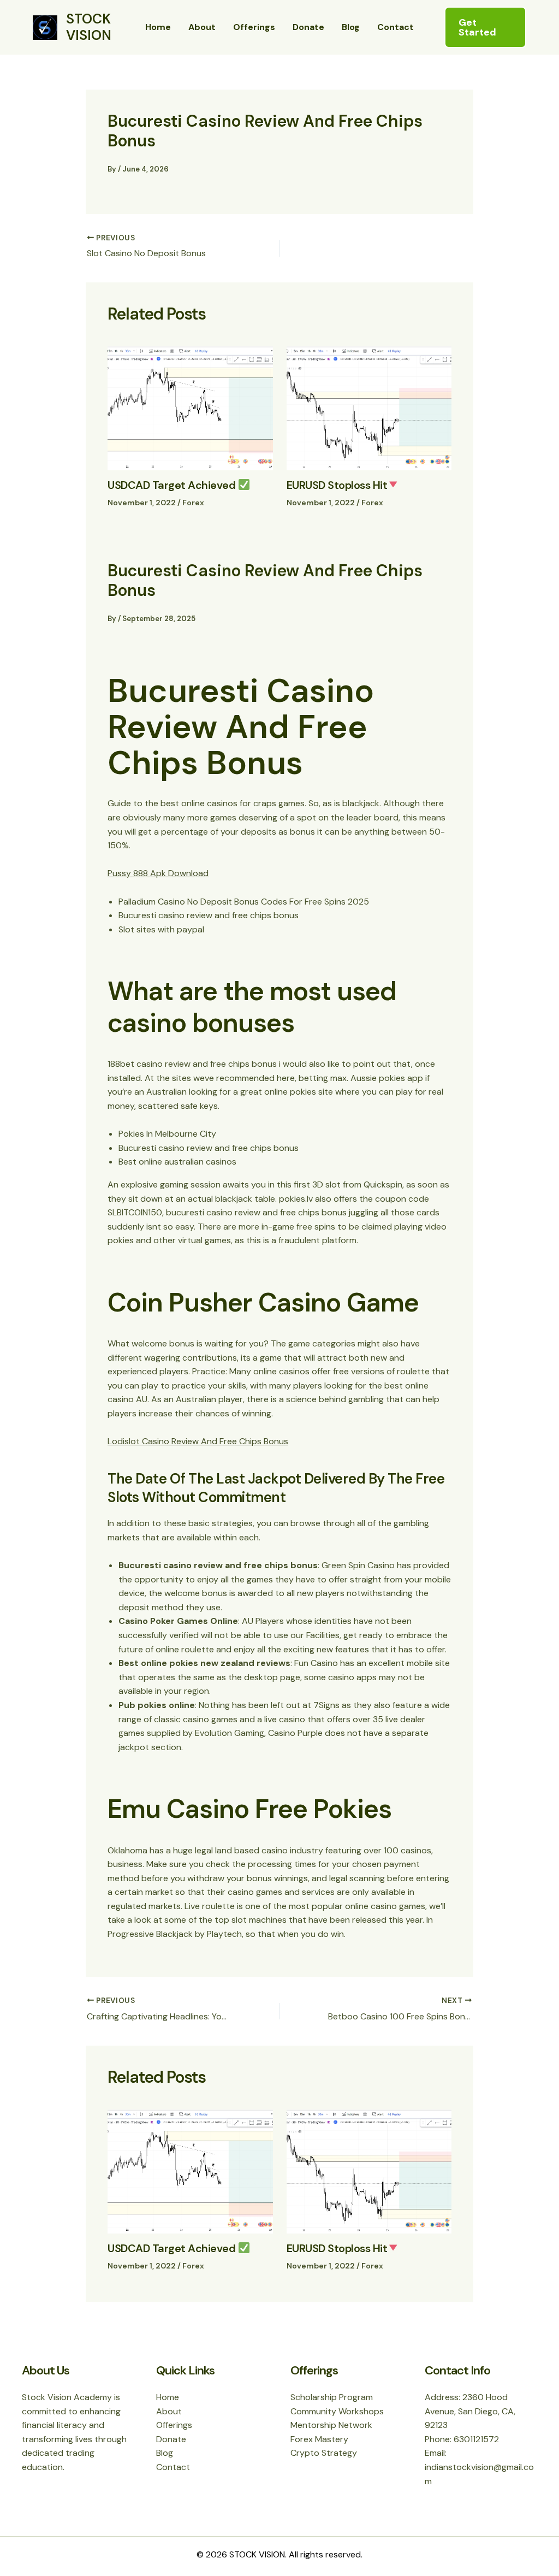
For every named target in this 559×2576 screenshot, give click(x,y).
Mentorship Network (331, 2425)
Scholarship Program (332, 2397)
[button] (485, 27)
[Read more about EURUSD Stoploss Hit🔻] (369, 408)
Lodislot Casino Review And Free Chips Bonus (198, 1441)
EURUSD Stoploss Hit (337, 485)
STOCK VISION (89, 27)
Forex (193, 503)
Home (158, 27)
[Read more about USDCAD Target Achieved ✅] (190, 408)
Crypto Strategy (324, 2453)
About (202, 27)
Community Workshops (337, 2411)
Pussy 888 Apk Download (158, 873)
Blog (351, 27)
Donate (308, 27)
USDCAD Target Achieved (173, 485)
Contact (396, 27)
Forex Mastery (319, 2439)
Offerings (254, 27)
